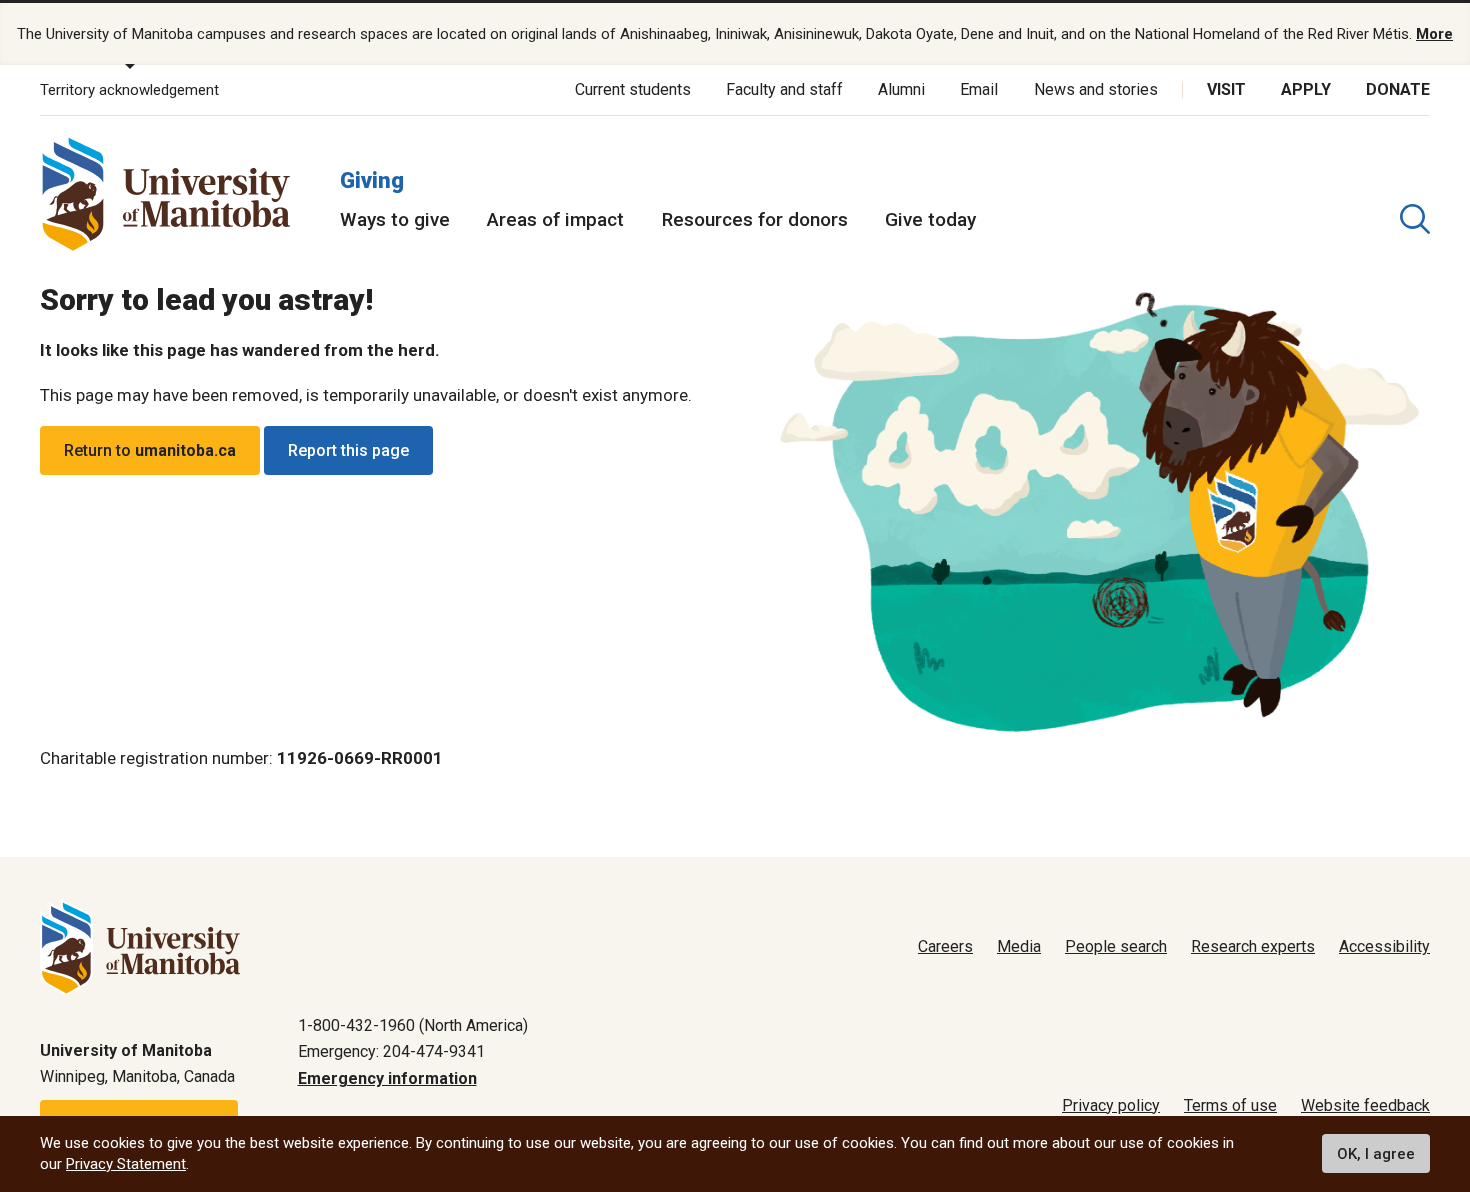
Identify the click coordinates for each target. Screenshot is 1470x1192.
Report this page (348, 450)
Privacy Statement (126, 1164)
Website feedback (1365, 1105)
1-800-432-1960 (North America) (413, 1025)
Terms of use (1230, 1105)
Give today (930, 219)
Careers (945, 946)
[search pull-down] (1415, 219)
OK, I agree (1376, 1154)
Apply (1306, 89)
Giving (372, 180)
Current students (633, 89)
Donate (1398, 89)
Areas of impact (555, 219)
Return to (150, 450)
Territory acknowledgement (129, 90)
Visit (1226, 89)
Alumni (901, 89)
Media (1019, 946)
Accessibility (1384, 946)
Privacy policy (1111, 1105)
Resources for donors (755, 219)
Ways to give (395, 219)
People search (1116, 946)
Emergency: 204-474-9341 (391, 1051)
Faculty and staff (784, 89)
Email (979, 89)
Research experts (1253, 946)
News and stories (1096, 89)
